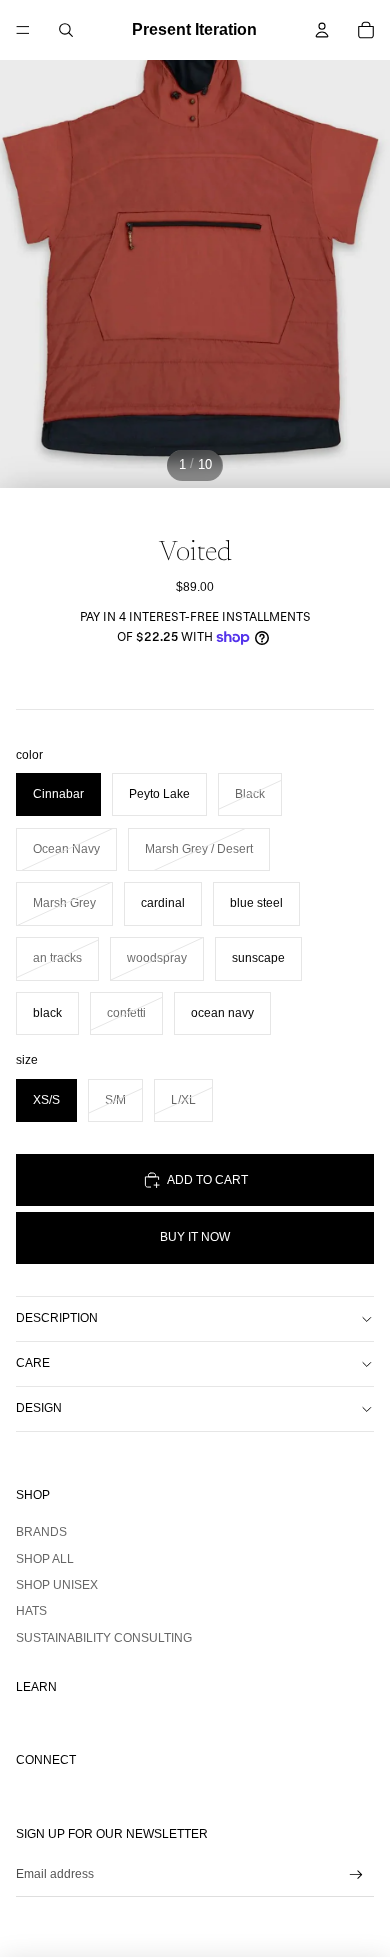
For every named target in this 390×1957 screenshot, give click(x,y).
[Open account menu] (322, 30)
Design (39, 1408)
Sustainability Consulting (104, 1638)
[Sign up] (356, 1874)
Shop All (45, 1559)
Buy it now (195, 1237)
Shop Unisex (57, 1585)
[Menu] (23, 30)
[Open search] (66, 30)
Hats (31, 1611)
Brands (41, 1532)
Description (57, 1318)
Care (33, 1363)
